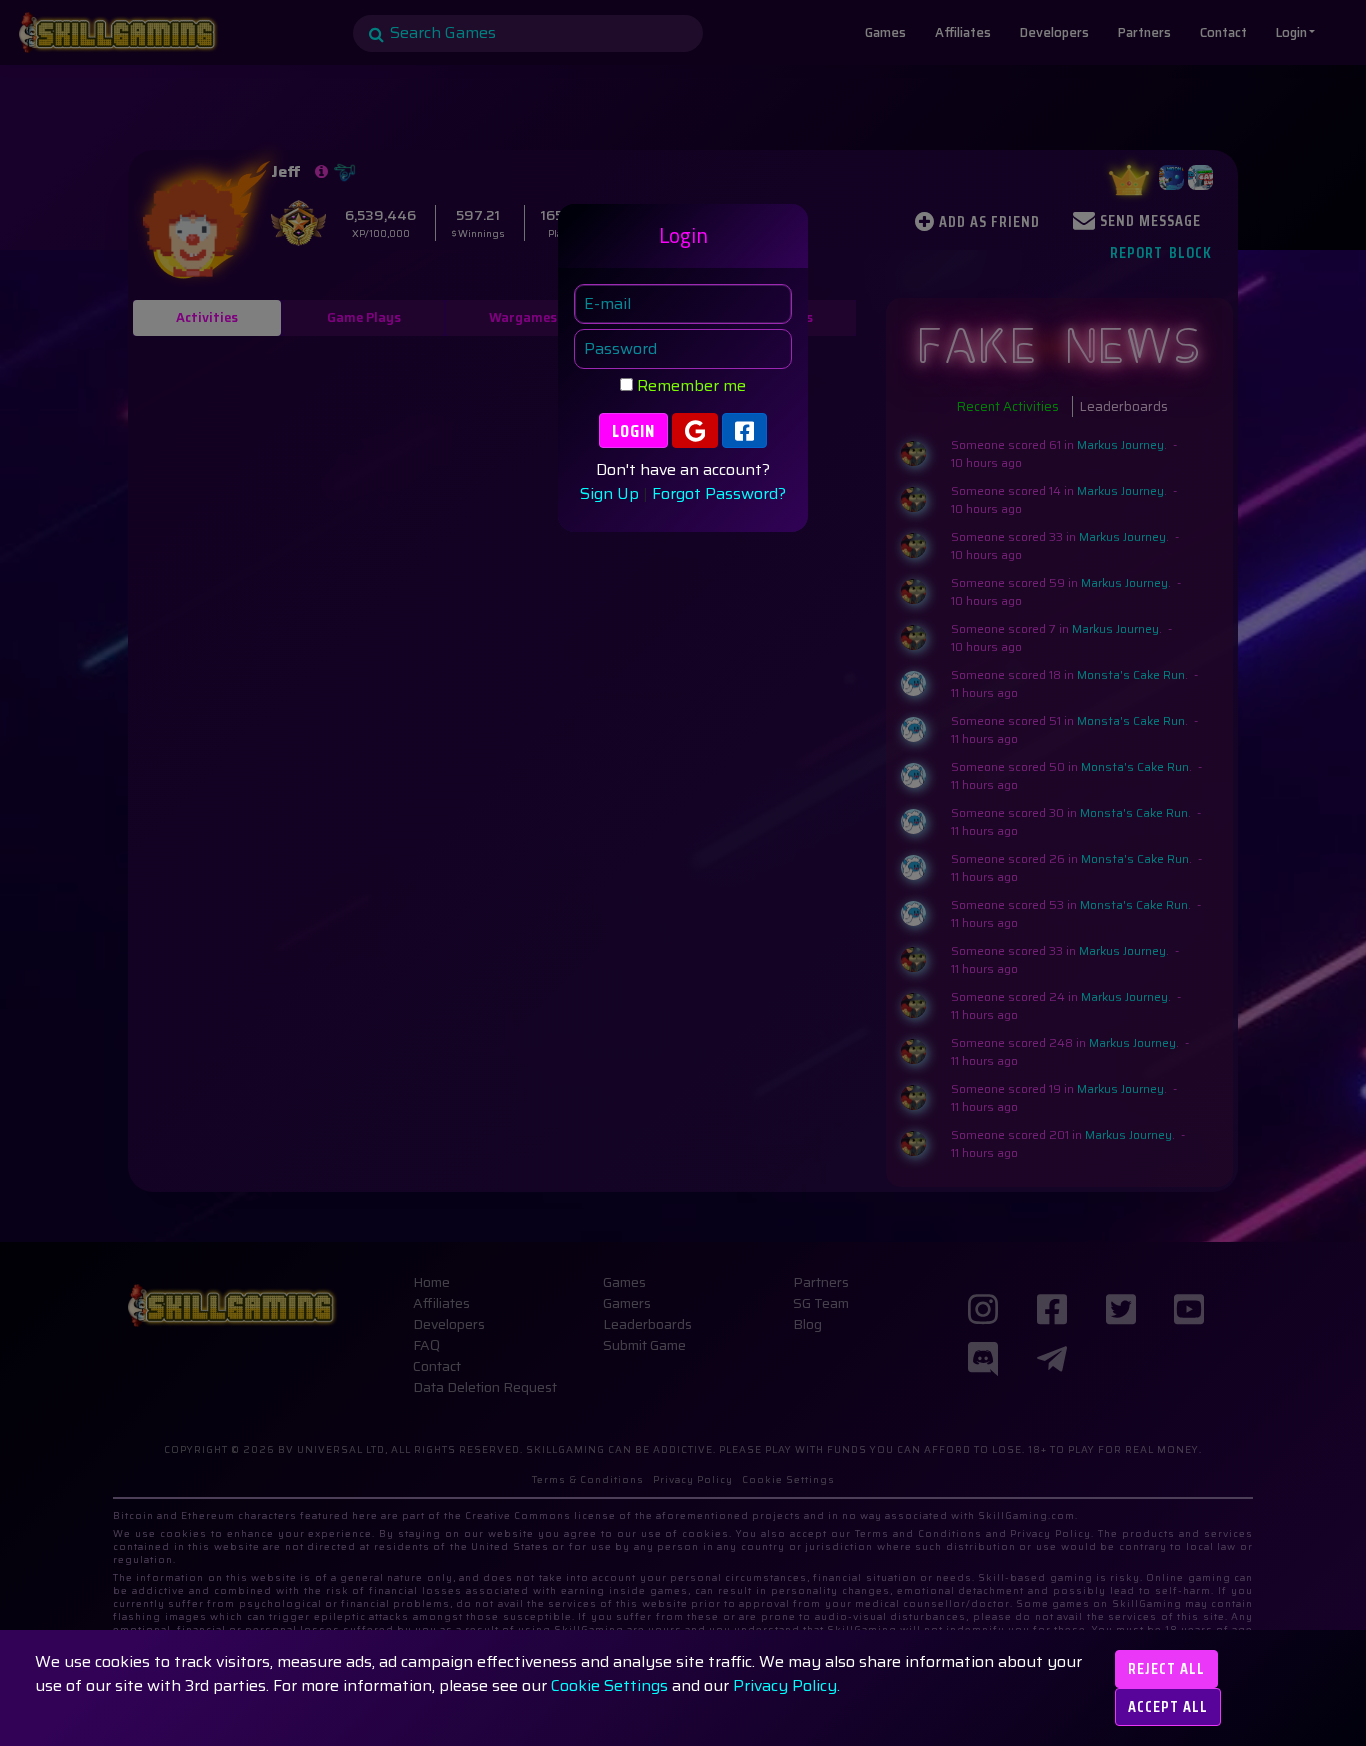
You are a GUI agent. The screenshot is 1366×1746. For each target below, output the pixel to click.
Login (633, 431)
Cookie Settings (609, 1685)
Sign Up (609, 494)
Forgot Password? (719, 494)
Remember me (689, 386)
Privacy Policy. (786, 1685)
